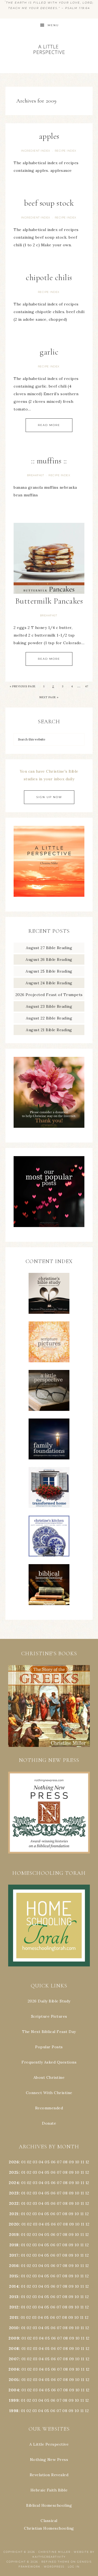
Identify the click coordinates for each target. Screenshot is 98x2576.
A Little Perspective (49, 49)
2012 (14, 2307)
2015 (14, 2276)
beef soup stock (49, 203)
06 (53, 2162)
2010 (14, 2328)
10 (77, 2172)
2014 (14, 2286)
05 (47, 2162)
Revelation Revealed (49, 2475)
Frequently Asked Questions (49, 2062)
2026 (14, 2162)
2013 (14, 2297)
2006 (14, 2369)
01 (23, 2162)
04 (41, 2162)
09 (71, 2172)
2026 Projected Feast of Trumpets (49, 995)
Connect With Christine (49, 2093)
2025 (14, 2172)
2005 (14, 2380)
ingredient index (36, 151)
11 (82, 2172)
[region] (49, 1706)
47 (87, 686)
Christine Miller (54, 2552)
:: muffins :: (49, 461)
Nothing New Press (49, 2460)
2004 (14, 2390)
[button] (49, 1706)
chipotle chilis (49, 278)
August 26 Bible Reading (49, 959)
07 (59, 2162)
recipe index (65, 151)
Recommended (49, 2108)
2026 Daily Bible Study (49, 2001)
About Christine (49, 2077)
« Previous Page (23, 686)
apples (49, 136)
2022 (14, 2203)
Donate (49, 2123)
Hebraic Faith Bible (49, 2490)
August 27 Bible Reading (49, 948)
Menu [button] (53, 25)
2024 (14, 2183)
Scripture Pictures (49, 2016)
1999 (14, 2400)
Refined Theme (56, 2562)
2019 (14, 2235)
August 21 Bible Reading (49, 1030)
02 (29, 2162)
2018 (14, 2245)
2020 (14, 2224)
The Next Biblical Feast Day (49, 2032)
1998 (14, 2411)
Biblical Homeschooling (49, 2505)
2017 (14, 2255)
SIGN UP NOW (49, 797)
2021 (14, 2214)
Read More (49, 425)
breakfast (36, 475)
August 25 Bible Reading (49, 971)
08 (65, 2162)
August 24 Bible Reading (49, 983)
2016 (14, 2266)
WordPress (54, 2567)
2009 (14, 2338)
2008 (14, 2349)
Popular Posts (49, 2047)
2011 (14, 2317)
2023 (14, 2193)
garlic (49, 352)
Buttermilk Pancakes (49, 601)
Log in (74, 2567)
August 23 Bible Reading (49, 1006)
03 (35, 2162)
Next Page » (49, 697)
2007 (14, 2359)
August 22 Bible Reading (49, 1018)
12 (87, 2172)
